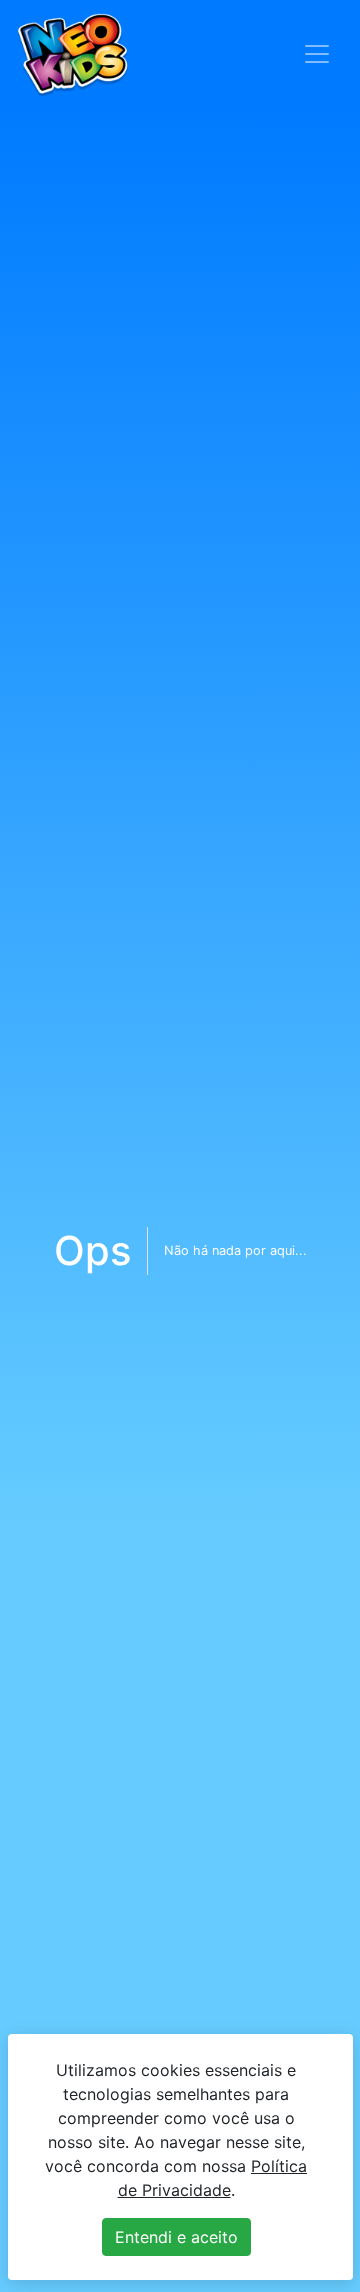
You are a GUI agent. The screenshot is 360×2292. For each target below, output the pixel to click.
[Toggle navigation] (317, 54)
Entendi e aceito (176, 2237)
